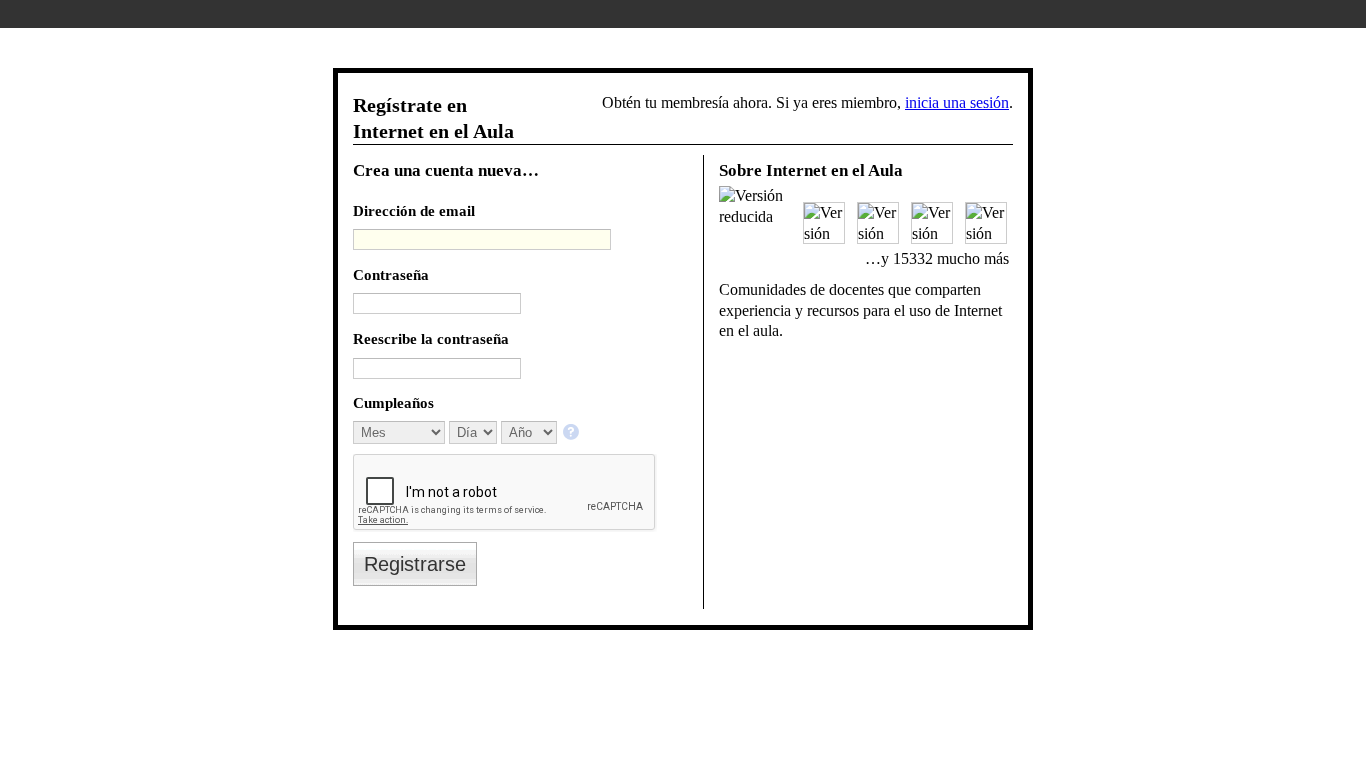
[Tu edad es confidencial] (572, 433)
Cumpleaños (393, 402)
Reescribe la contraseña (431, 338)
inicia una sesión (957, 102)
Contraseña (391, 274)
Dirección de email (414, 210)
